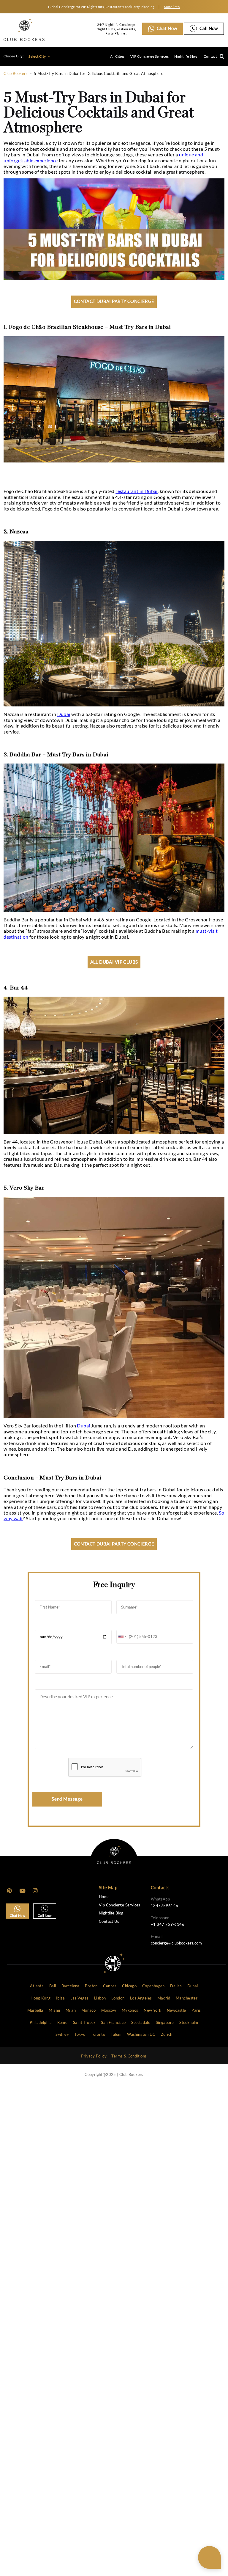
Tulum (116, 2034)
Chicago (129, 1986)
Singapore (165, 2022)
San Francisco (113, 2022)
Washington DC (141, 2034)
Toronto (98, 2034)
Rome (62, 2022)
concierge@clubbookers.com (176, 1943)
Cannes (110, 1986)
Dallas (176, 1986)
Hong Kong (41, 1998)
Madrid (164, 1998)
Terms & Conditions (129, 2056)
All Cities (117, 56)
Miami (54, 2010)
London (118, 1998)
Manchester (187, 1998)
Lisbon (100, 1998)
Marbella (35, 2010)
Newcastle (176, 2010)
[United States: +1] (122, 1637)
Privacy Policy (94, 2056)
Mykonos (130, 2010)
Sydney (62, 2034)
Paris (196, 2010)
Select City (38, 56)
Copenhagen (153, 1986)
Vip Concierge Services (120, 1905)
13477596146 (164, 1906)
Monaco (88, 2010)
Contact (210, 56)
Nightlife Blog (186, 56)
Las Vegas (80, 1998)
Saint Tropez (84, 2022)
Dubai (64, 714)
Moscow (109, 2010)
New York (152, 2010)
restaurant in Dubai (137, 491)
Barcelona (71, 1986)
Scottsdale (141, 2022)
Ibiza (60, 1998)
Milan (71, 2010)
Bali (53, 1986)
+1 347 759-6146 (168, 1924)
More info (172, 7)
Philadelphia (41, 2022)
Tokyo (80, 2034)
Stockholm (189, 2022)
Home (104, 1897)
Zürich (167, 2034)
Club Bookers (16, 73)
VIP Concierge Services (149, 56)
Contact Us (109, 1921)
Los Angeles (141, 1998)
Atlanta (37, 1986)
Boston (91, 1986)
